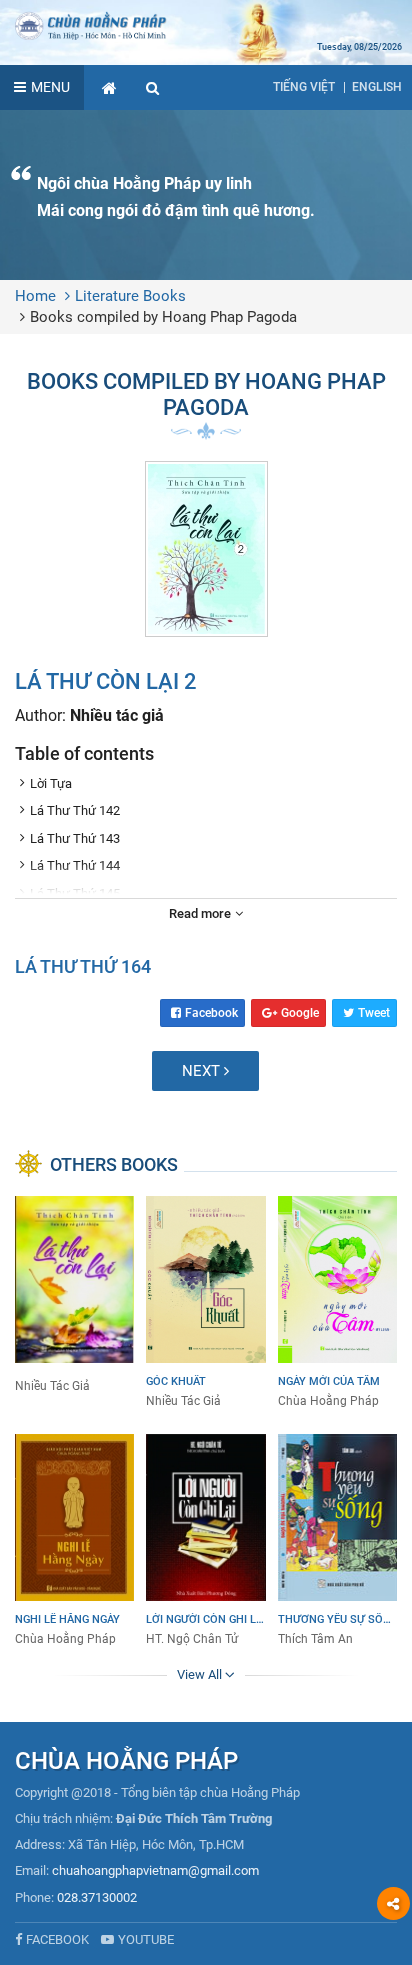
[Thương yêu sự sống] (337, 1541)
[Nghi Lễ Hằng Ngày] (74, 1541)
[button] (153, 87)
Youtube (146, 1939)
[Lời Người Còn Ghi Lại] (205, 1541)
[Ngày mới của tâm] (337, 1303)
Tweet (374, 1013)
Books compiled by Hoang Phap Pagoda (163, 317)
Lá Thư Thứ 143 (75, 838)
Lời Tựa (51, 783)
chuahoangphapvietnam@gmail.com (155, 1870)
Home (35, 296)
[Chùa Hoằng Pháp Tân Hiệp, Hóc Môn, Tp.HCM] (206, 25)
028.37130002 (97, 1897)
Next (203, 1071)
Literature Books (130, 296)
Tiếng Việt (304, 87)
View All (201, 1674)
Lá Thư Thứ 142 (75, 810)
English (377, 87)
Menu (50, 87)
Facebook (211, 1013)
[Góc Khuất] (205, 1303)
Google (300, 1013)
